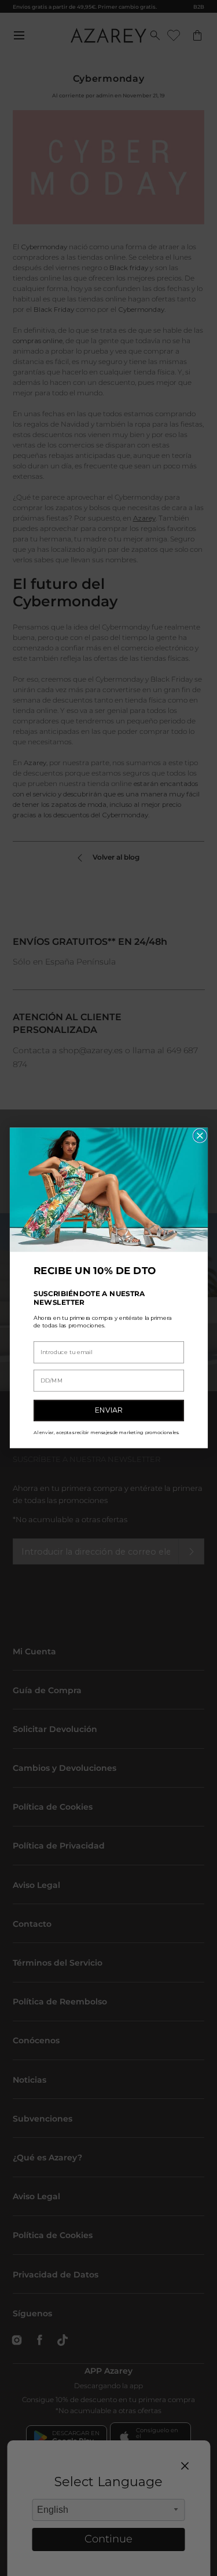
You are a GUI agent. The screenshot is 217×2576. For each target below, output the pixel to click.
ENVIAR (109, 1411)
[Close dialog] (200, 1136)
